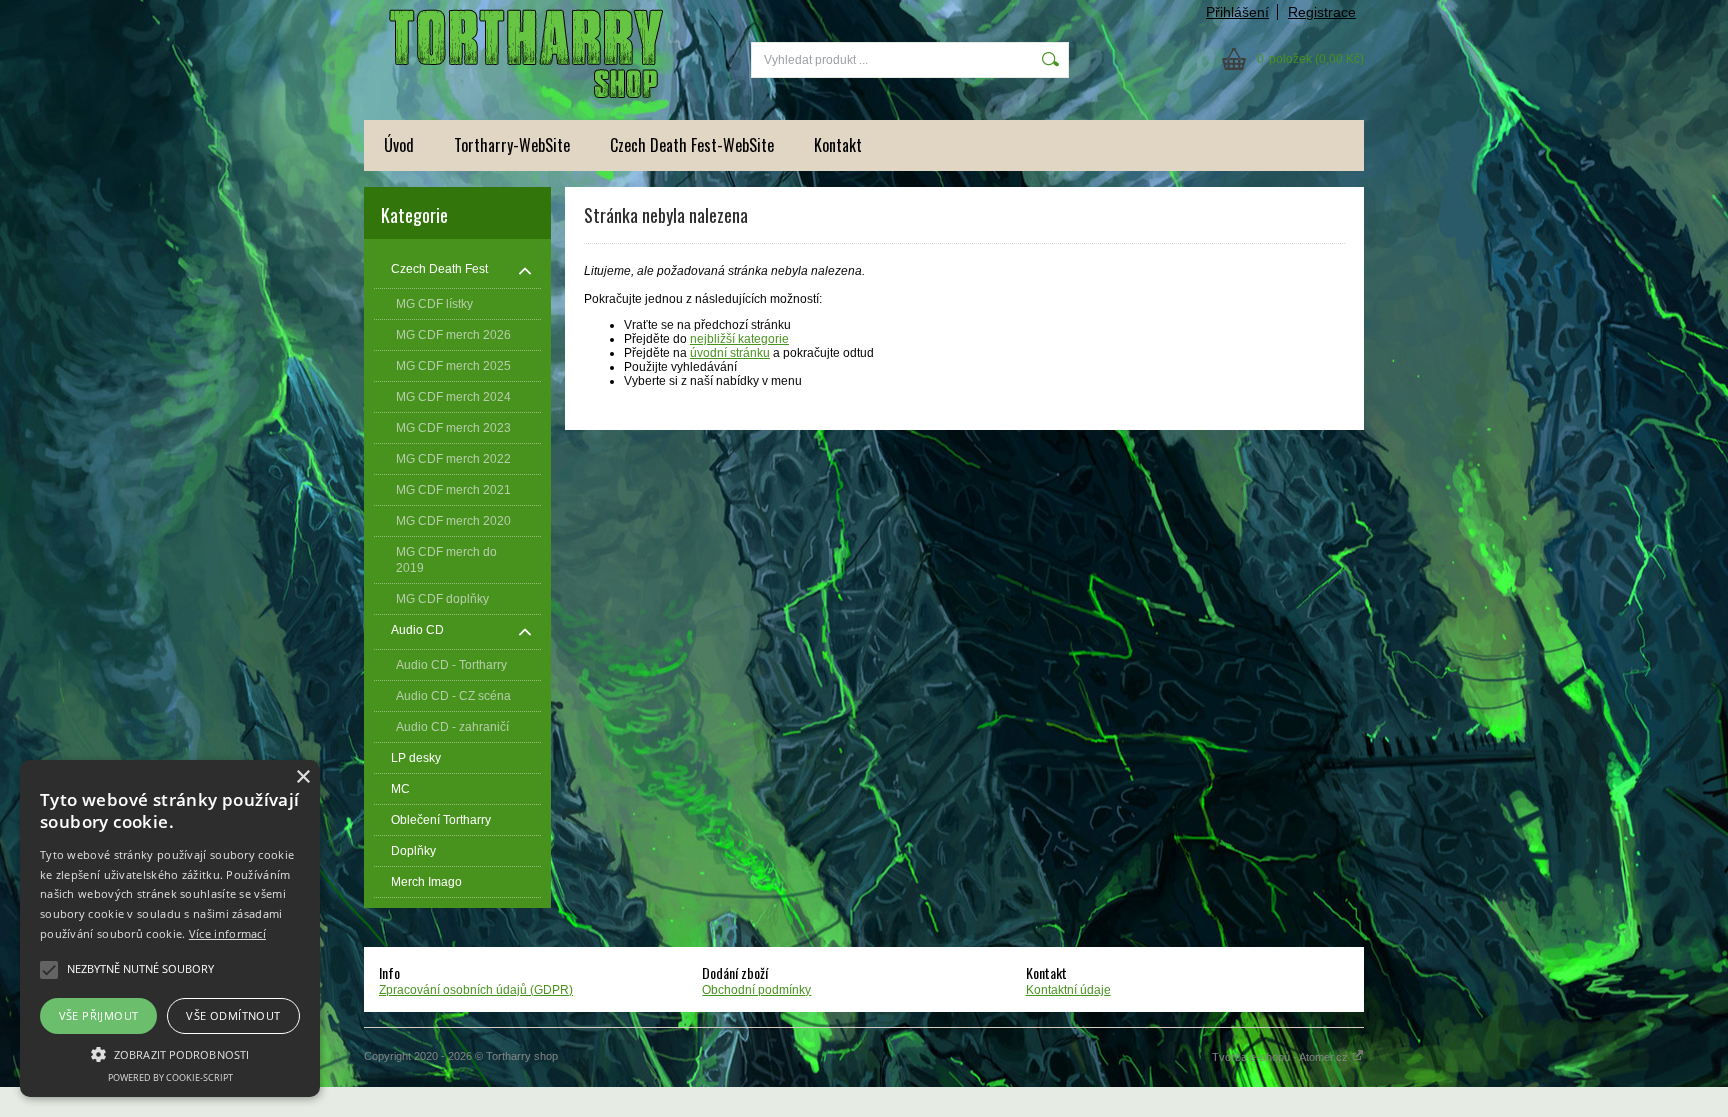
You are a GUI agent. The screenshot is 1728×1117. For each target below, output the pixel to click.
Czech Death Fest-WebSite (692, 145)
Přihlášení (1237, 12)
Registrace (1322, 12)
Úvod (399, 145)
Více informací (227, 933)
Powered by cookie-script (170, 1077)
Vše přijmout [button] (99, 1015)
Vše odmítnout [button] (233, 1015)
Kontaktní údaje (1068, 990)
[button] (170, 1053)
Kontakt (838, 145)
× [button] (302, 777)
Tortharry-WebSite (512, 145)
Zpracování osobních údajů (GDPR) (476, 990)
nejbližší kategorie (739, 339)
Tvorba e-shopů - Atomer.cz (1281, 1057)
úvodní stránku (730, 353)
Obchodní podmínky (756, 990)
